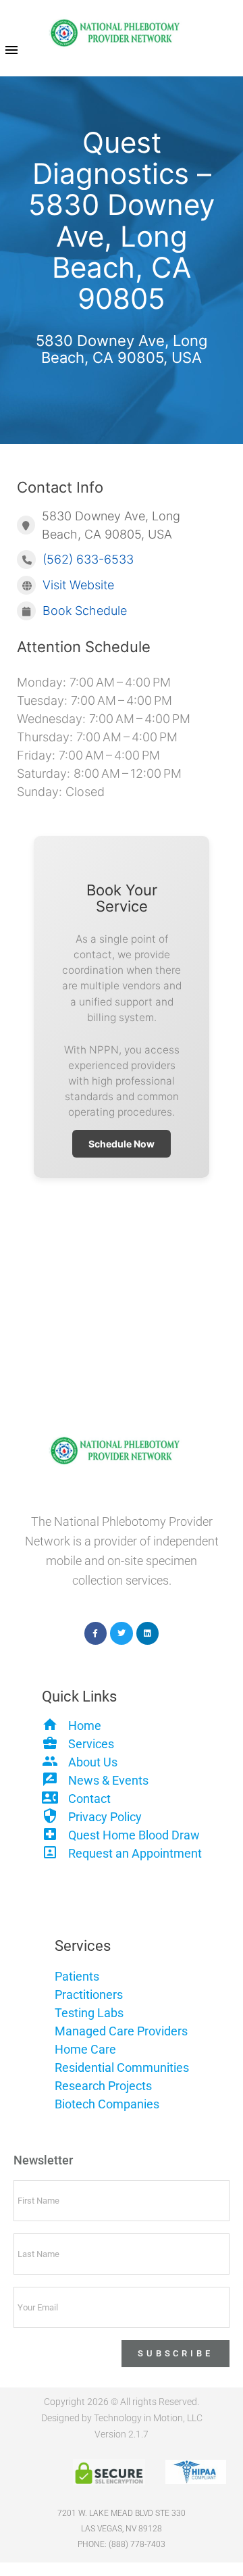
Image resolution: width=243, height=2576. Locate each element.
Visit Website (78, 585)
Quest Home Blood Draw (134, 1835)
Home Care (85, 2049)
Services (91, 1744)
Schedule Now (122, 1144)
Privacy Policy (105, 1817)
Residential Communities (122, 2067)
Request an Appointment (135, 1853)
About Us (93, 1762)
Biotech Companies (107, 2104)
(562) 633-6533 (88, 559)
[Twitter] (122, 1633)
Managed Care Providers (121, 2031)
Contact (89, 1799)
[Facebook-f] (96, 1633)
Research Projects (103, 2086)
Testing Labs (89, 2013)
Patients (77, 1976)
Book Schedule (85, 611)
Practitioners (89, 1995)
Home (85, 1726)
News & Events (108, 1780)
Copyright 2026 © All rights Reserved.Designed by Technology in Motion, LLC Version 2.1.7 (122, 2418)
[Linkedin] (148, 1633)
